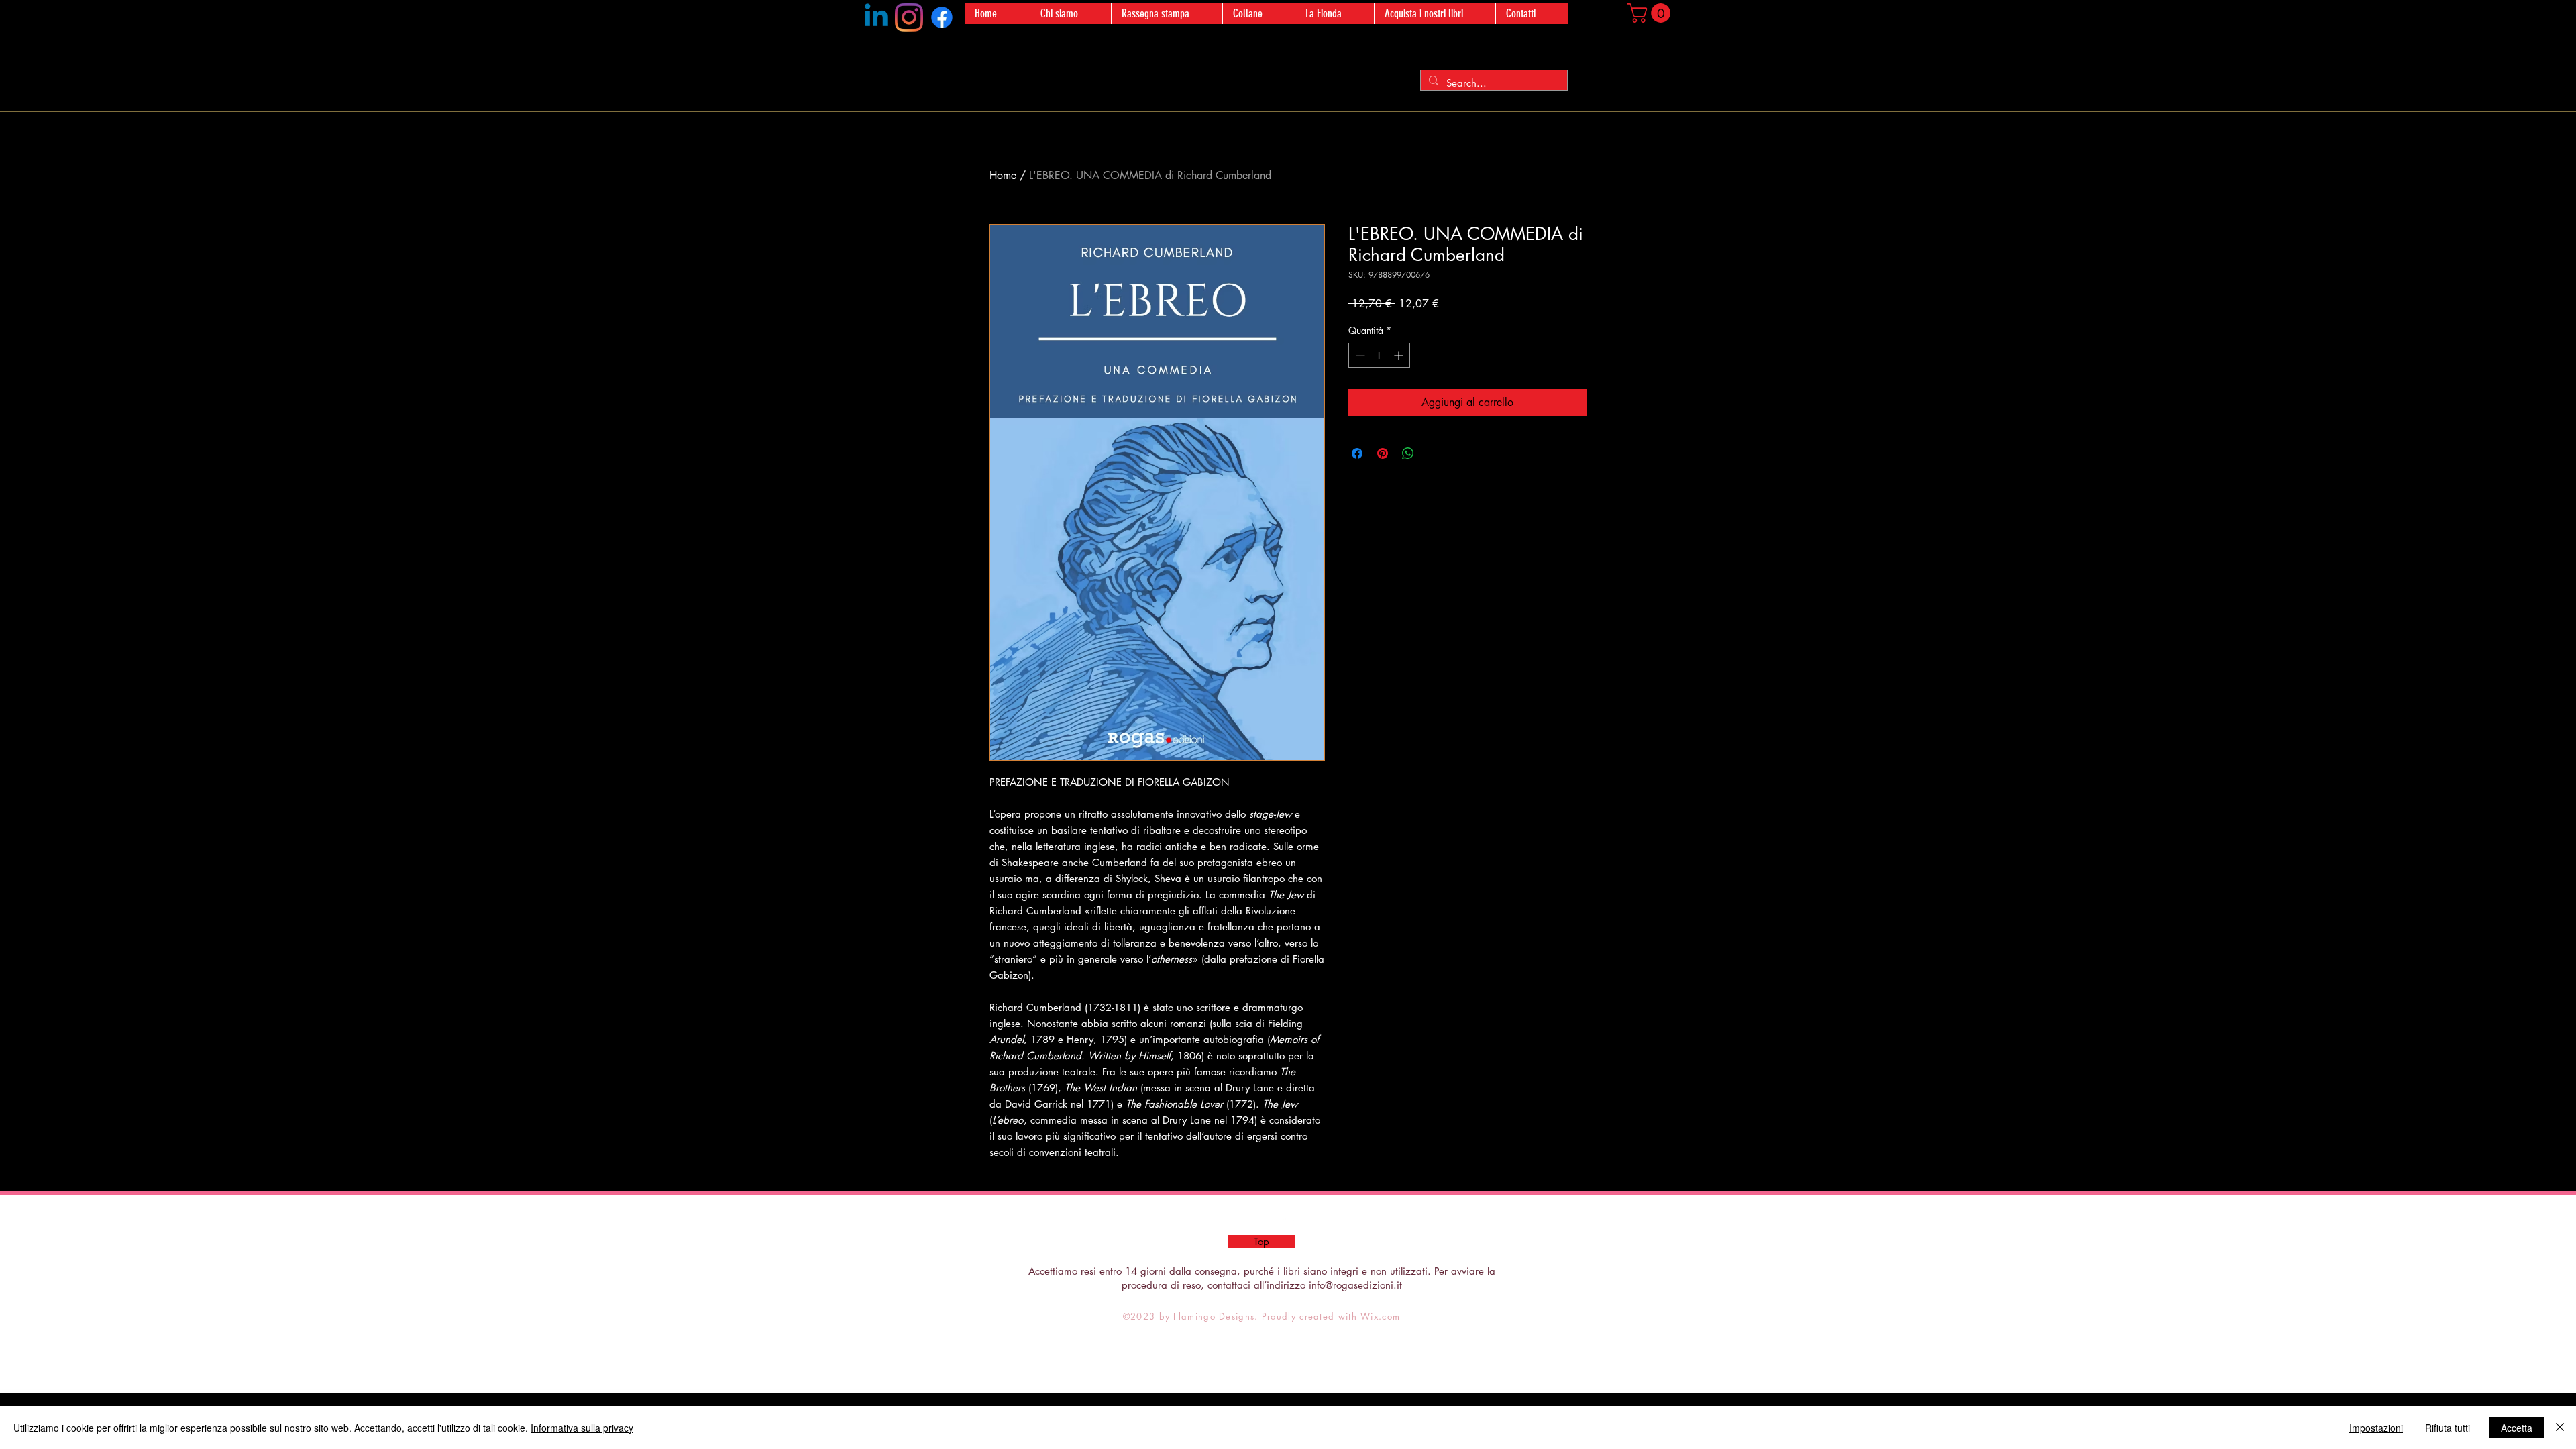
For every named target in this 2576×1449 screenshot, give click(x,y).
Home (1003, 175)
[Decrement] (1359, 355)
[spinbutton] (1379, 355)
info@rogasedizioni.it (1355, 1285)
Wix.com (1380, 1316)
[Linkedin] (876, 17)
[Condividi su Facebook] (1357, 453)
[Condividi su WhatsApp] (1408, 453)
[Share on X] (1434, 453)
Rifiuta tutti (2448, 1428)
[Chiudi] (2560, 1428)
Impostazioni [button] (2376, 1428)
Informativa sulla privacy (582, 1428)
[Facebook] (942, 17)
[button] (1651, 13)
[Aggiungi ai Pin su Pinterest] (1383, 453)
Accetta (2517, 1428)
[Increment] (1400, 355)
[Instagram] (909, 17)
